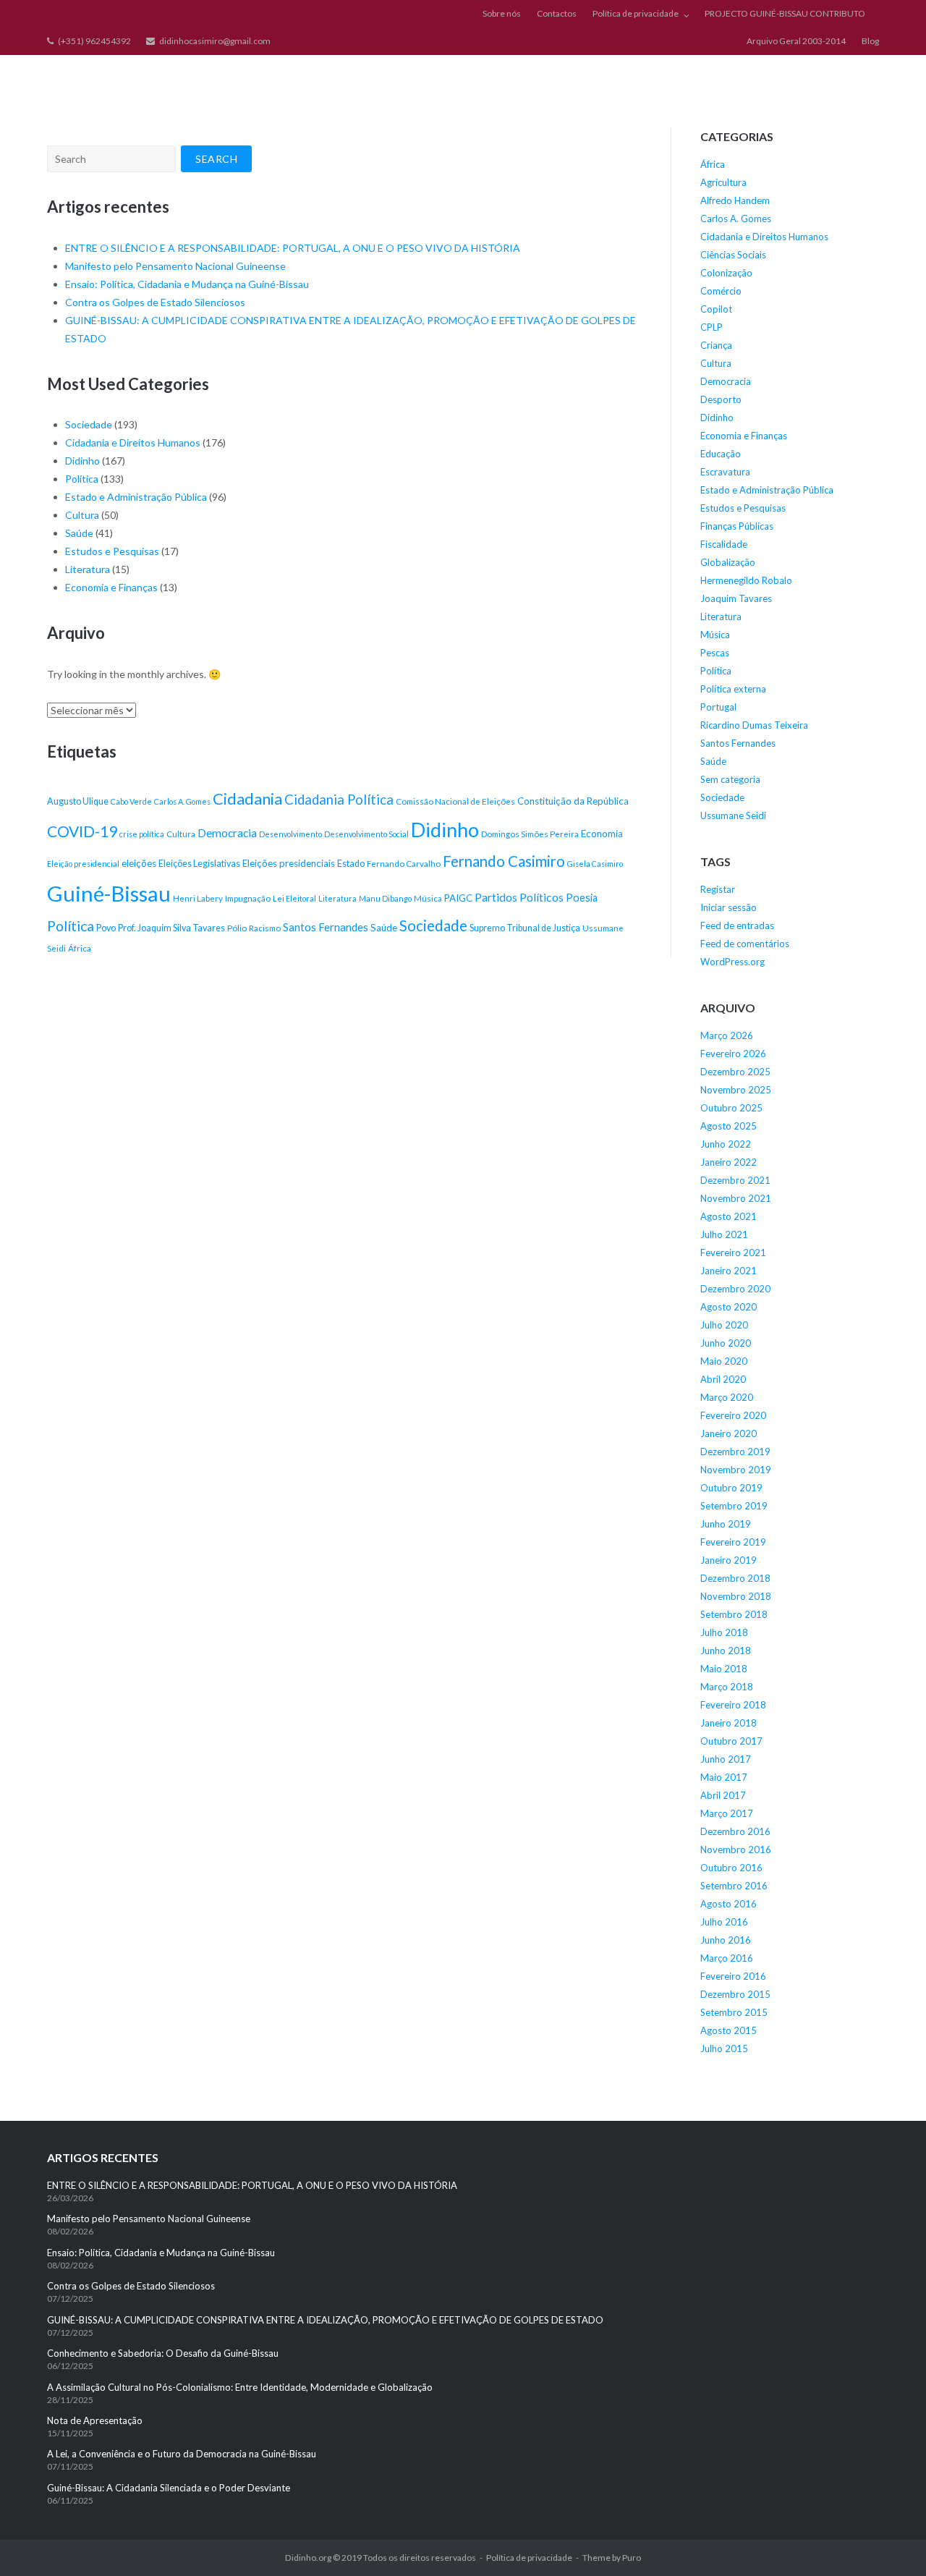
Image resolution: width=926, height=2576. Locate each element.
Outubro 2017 (731, 1741)
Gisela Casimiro (595, 864)
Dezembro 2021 (735, 1180)
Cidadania (247, 798)
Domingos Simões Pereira (530, 834)
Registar (718, 889)
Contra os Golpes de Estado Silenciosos (156, 302)
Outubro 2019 (731, 1488)
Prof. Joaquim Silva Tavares (171, 928)
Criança (716, 345)
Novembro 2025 (736, 1090)
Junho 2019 (726, 1524)
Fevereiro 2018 (733, 1705)
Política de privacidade (636, 13)
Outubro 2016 (731, 1868)
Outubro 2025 (731, 1108)
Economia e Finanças (111, 587)
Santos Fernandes (326, 927)
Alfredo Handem (735, 200)
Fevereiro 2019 (733, 1542)
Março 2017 (727, 1813)
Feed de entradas (737, 925)
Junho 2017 (726, 1759)
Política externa (733, 689)
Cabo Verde (131, 801)
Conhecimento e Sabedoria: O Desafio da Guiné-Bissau (163, 2353)
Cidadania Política (339, 800)
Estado (351, 864)
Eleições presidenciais (289, 863)
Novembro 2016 (736, 1850)
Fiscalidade (724, 544)
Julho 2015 (724, 2048)
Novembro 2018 (736, 1596)
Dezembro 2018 (735, 1578)
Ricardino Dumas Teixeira (754, 725)
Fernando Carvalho (404, 864)
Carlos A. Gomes (182, 801)
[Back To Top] (890, 2541)
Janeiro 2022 (729, 1162)
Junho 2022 (726, 1144)
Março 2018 (727, 1687)
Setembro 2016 (734, 1886)
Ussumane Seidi (733, 815)
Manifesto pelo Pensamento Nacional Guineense (175, 266)
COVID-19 (82, 831)
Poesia (582, 898)
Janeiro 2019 (729, 1560)
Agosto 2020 (729, 1307)
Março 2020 (727, 1397)
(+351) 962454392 (94, 41)
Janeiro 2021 (729, 1271)
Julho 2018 (724, 1632)
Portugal (718, 707)
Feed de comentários (745, 944)
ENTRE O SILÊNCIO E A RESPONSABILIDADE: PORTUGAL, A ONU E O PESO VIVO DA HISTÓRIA (294, 248)
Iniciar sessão (729, 907)
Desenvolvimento (290, 834)
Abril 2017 (723, 1795)
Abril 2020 (723, 1379)
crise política (142, 834)
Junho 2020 (726, 1343)
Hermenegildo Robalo (746, 580)
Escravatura (725, 472)
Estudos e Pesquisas (112, 551)
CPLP (712, 327)
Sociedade (89, 424)
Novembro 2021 (736, 1198)
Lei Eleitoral (294, 898)
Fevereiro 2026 (733, 1054)
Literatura (88, 569)
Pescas (715, 653)
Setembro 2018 (734, 1614)
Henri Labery (198, 898)
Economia (602, 834)
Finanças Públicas (737, 526)
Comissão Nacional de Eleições (455, 801)
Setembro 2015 (734, 2012)
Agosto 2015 (729, 2030)
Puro (632, 2558)
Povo (106, 928)
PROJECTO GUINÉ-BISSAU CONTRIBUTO (785, 13)
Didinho (82, 461)
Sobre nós (502, 13)
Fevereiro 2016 (733, 1976)
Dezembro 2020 (735, 1289)
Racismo (265, 928)
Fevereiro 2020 (733, 1415)
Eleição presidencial (83, 864)
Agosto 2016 (729, 1904)
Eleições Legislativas (199, 864)
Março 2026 (727, 1035)
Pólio (237, 928)
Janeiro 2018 (729, 1723)
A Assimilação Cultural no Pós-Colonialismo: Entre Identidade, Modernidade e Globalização (240, 2387)
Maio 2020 (724, 1361)
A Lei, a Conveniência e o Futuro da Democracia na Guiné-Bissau (182, 2454)
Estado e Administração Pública (136, 497)
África (80, 948)
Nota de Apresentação (95, 2420)
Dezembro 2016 (735, 1831)
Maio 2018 (724, 1669)
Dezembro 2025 (735, 1072)
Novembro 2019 (736, 1470)
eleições (139, 863)
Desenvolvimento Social (366, 834)
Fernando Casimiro (504, 861)
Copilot (716, 309)
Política (82, 479)
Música (428, 898)
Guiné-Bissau (109, 893)
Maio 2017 (724, 1777)
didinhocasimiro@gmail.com (215, 41)
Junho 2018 (726, 1651)
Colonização (726, 273)
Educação (721, 454)
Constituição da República (573, 801)
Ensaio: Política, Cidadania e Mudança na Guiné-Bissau (187, 284)
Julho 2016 (724, 1922)
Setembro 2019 (734, 1506)
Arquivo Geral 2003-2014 (796, 41)
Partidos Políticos (519, 897)
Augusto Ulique (78, 801)
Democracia (227, 833)
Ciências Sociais (733, 255)
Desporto (721, 399)
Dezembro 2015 (735, 1994)
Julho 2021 (724, 1234)
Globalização (728, 562)
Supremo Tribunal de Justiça (525, 928)
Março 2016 (727, 1958)
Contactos (557, 13)
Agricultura (723, 182)
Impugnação (248, 898)
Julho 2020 (724, 1325)
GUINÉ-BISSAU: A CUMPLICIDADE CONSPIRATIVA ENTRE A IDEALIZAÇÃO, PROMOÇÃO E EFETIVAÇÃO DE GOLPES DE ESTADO (325, 2320)
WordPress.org (732, 962)
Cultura (82, 515)
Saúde (79, 533)
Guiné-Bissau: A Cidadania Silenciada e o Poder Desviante (169, 2488)
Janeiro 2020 (729, 1433)
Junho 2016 (726, 1940)
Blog (870, 41)
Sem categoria (730, 779)
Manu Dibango (385, 898)
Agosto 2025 (729, 1126)
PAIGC (458, 898)
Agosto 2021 (729, 1216)
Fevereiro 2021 (733, 1253)
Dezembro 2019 (735, 1452)
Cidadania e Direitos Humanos (133, 442)
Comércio (721, 291)
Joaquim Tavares (736, 598)
